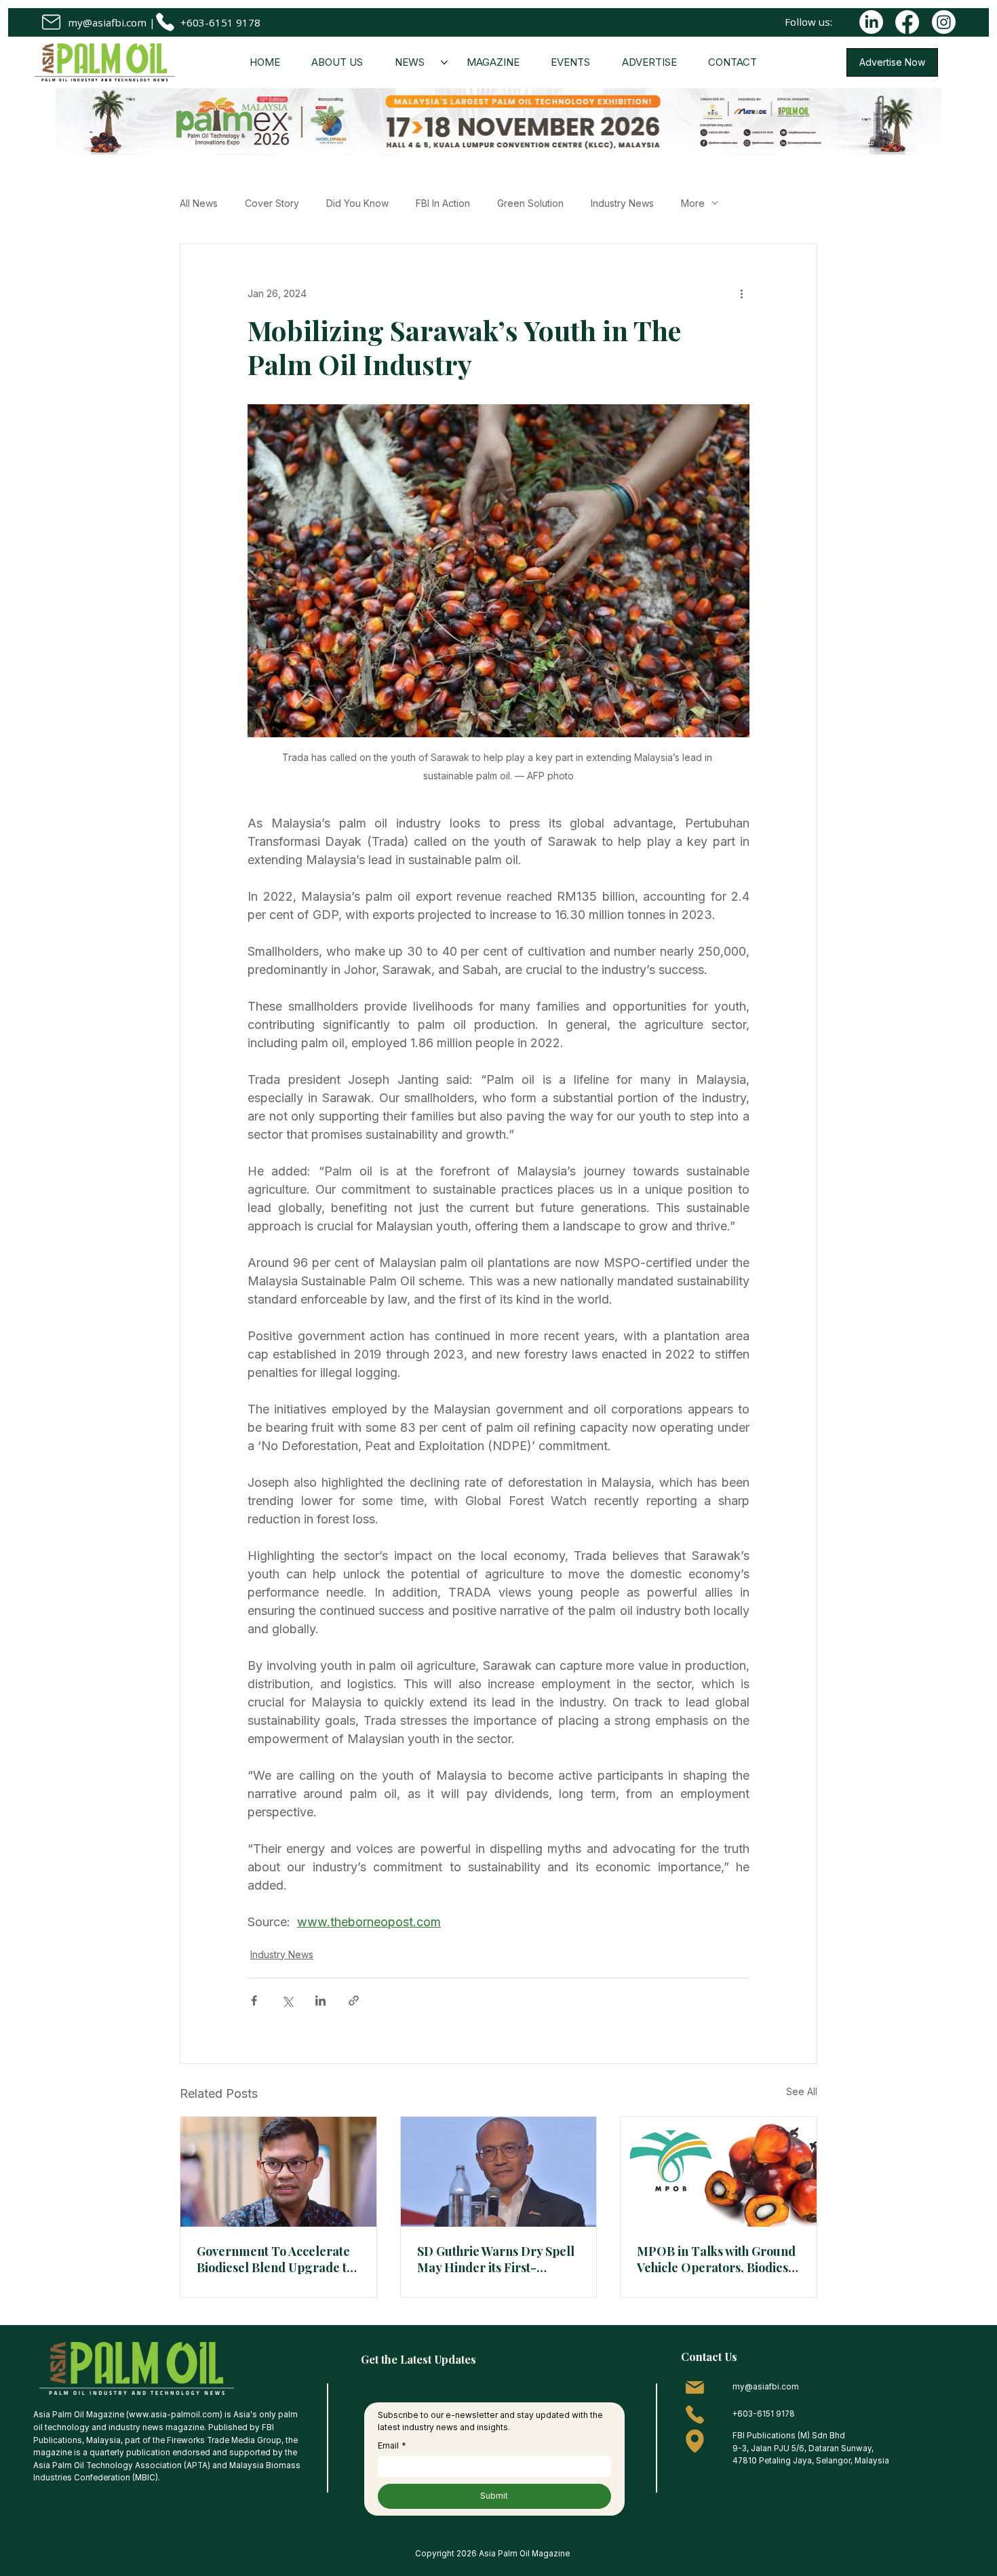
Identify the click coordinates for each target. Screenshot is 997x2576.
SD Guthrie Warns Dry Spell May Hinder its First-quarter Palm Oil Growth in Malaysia (496, 2259)
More (693, 203)
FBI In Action (443, 203)
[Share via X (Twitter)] (287, 2001)
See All (802, 2091)
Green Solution (530, 203)
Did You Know (357, 203)
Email (392, 2445)
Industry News (622, 203)
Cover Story (272, 203)
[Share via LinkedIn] (320, 2001)
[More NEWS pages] (444, 62)
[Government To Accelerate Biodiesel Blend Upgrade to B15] (278, 2172)
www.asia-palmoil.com (174, 2415)
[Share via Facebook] (254, 2001)
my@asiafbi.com (107, 22)
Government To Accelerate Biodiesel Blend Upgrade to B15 (275, 2259)
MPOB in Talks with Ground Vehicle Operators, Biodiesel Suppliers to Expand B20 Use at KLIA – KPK (718, 2259)
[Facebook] (907, 22)
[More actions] (741, 293)
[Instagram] (944, 22)
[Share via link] (354, 2001)
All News (199, 203)
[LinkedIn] (871, 22)
